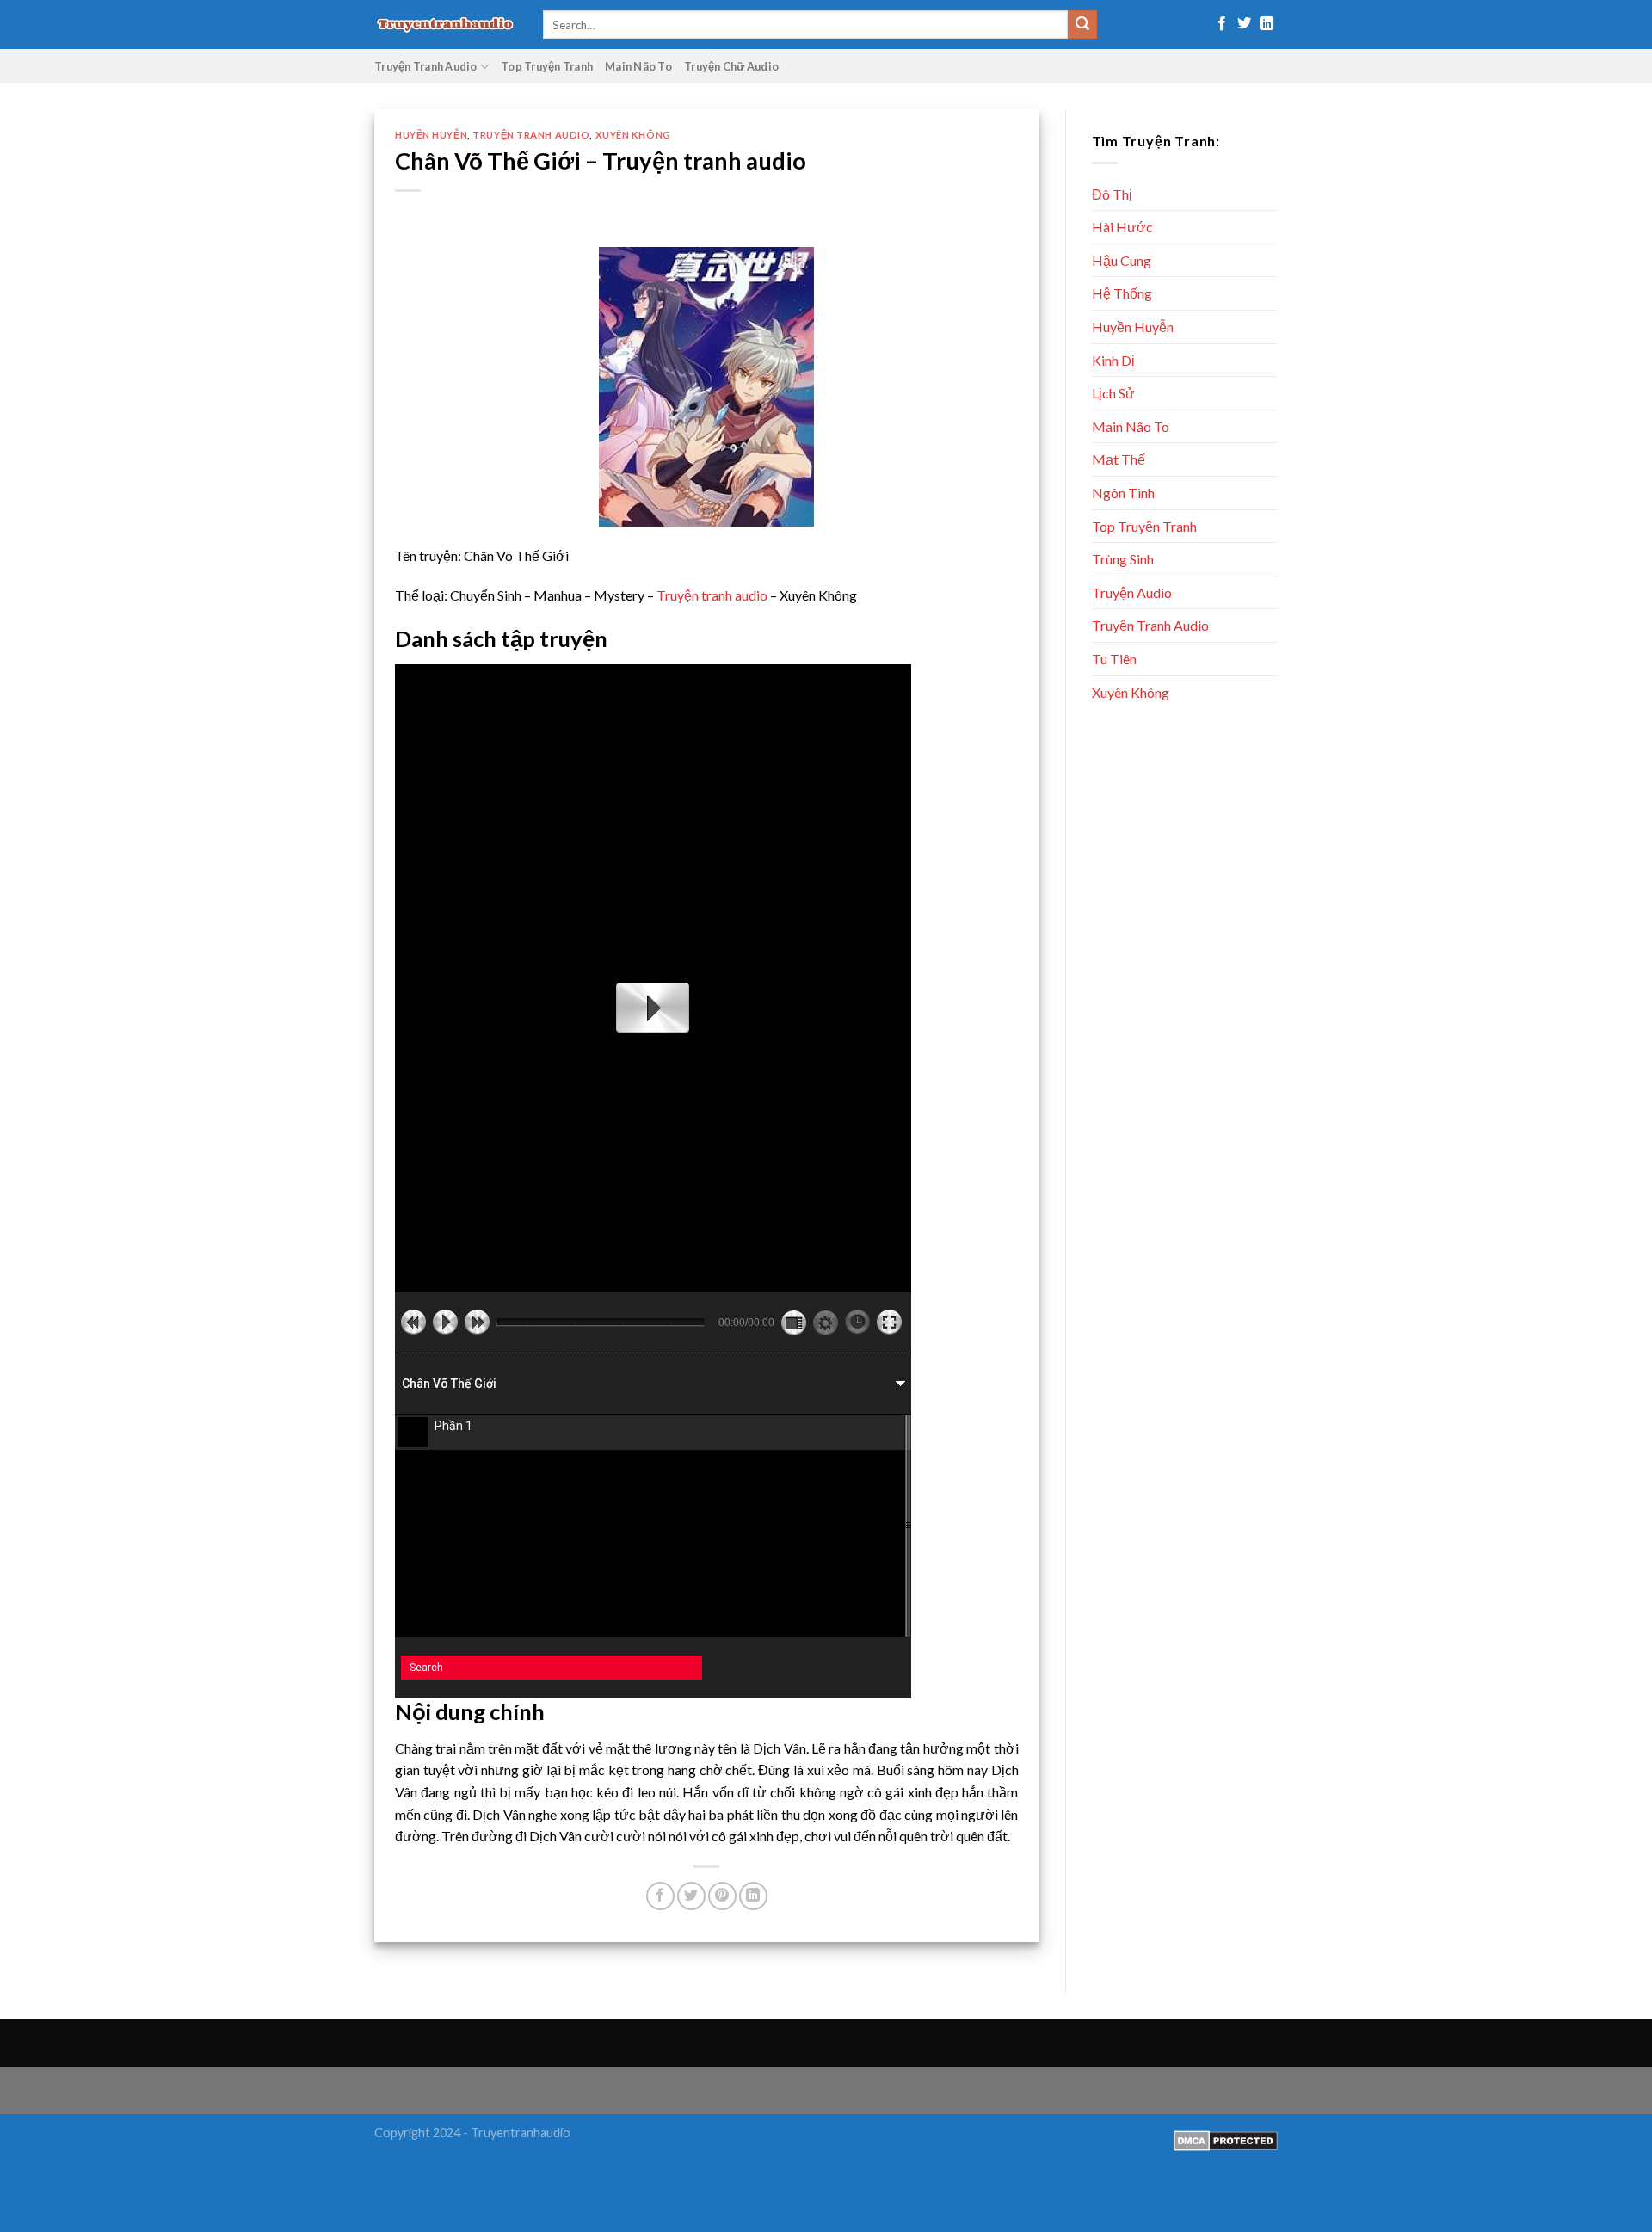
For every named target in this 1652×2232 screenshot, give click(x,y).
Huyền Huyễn (431, 135)
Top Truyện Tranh (547, 66)
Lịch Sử (1113, 393)
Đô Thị (1112, 194)
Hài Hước (1122, 227)
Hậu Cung (1122, 260)
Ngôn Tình (1123, 493)
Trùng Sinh (1123, 559)
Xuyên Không (633, 135)
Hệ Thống (1122, 293)
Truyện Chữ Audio (731, 66)
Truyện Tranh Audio (426, 66)
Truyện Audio (1132, 592)
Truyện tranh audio (712, 595)
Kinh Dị (1113, 360)
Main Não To (638, 66)
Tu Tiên (1114, 659)
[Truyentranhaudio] (446, 25)
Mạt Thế (1119, 459)
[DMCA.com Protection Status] (1226, 2139)
